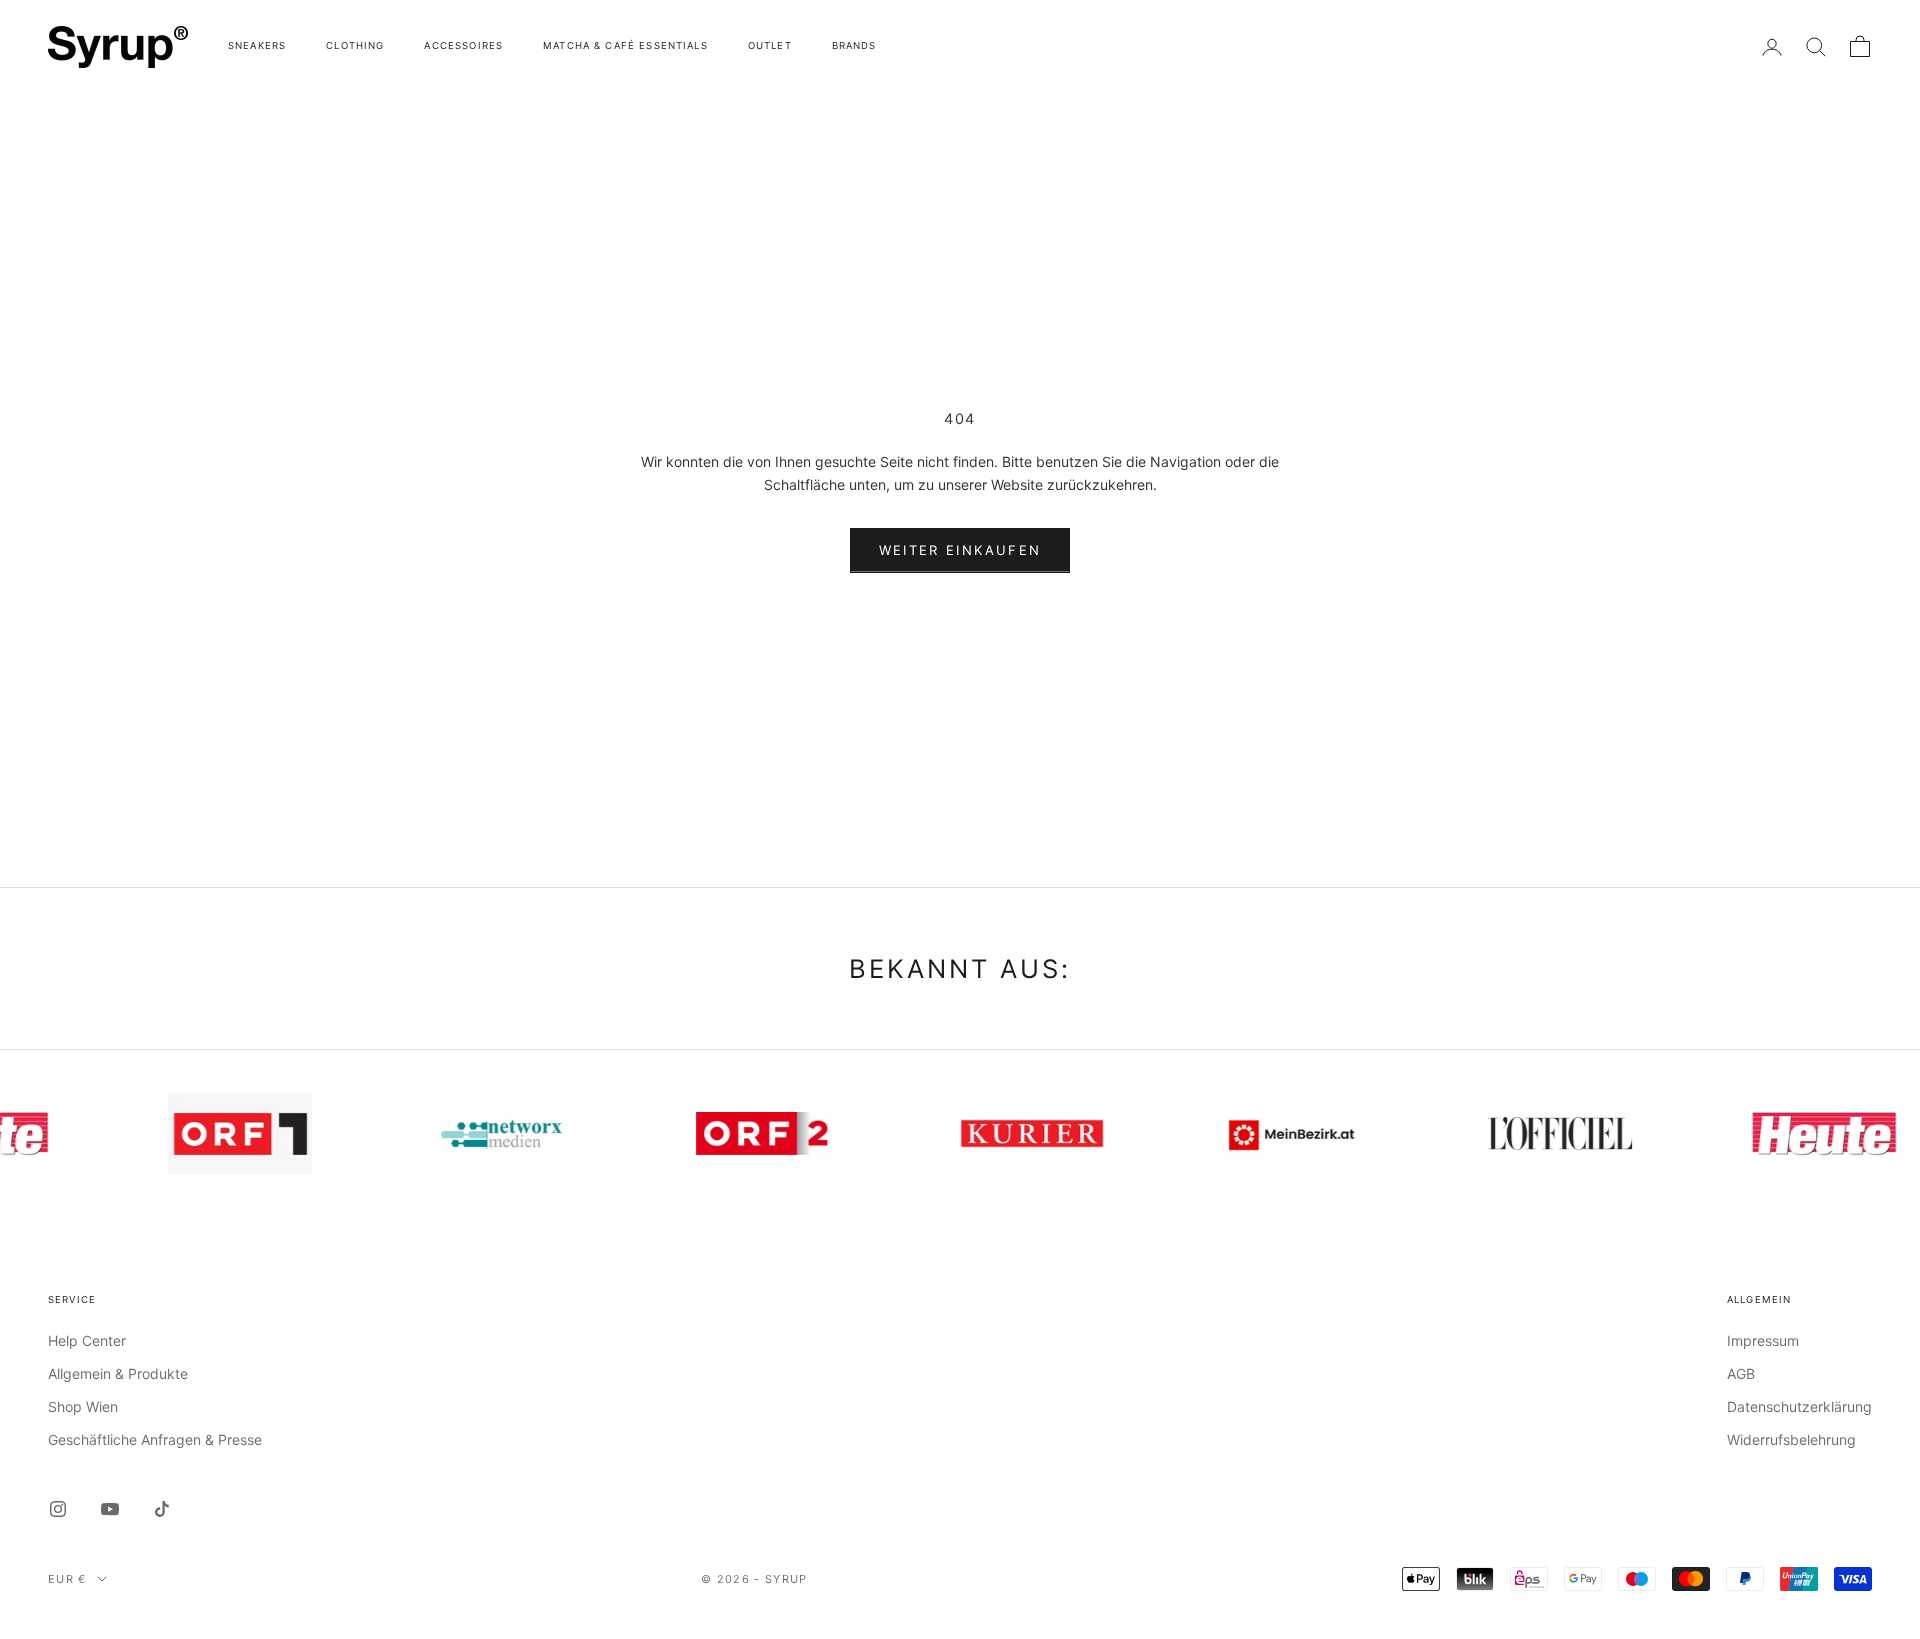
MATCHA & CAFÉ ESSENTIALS (625, 45)
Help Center (87, 1340)
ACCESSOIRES (463, 45)
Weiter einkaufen (960, 550)
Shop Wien (83, 1406)
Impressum (1763, 1340)
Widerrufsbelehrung (1791, 1439)
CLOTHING (355, 45)
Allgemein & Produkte (118, 1373)
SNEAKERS (257, 45)
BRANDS (854, 45)
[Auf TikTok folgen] (162, 1509)
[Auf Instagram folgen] (58, 1509)
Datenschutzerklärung (1799, 1406)
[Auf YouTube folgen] (110, 1509)
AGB (1741, 1373)
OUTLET (770, 45)
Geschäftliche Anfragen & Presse (155, 1439)
